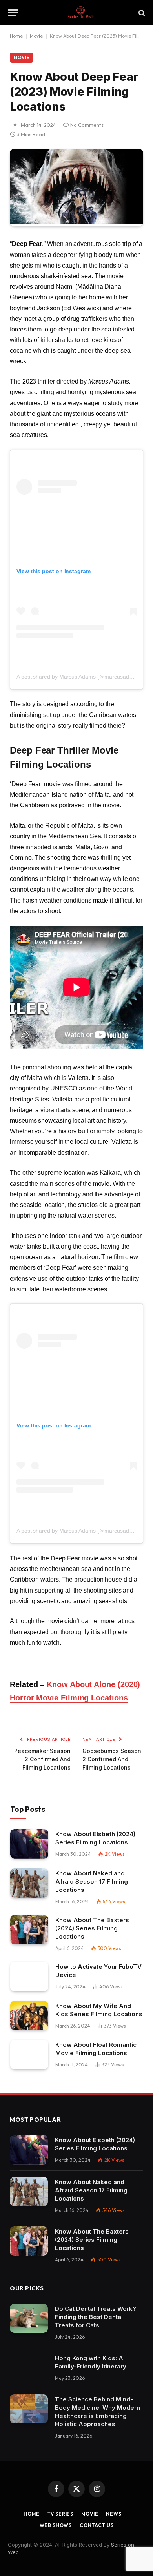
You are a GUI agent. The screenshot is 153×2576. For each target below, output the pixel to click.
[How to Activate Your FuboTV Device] (29, 1976)
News (114, 2514)
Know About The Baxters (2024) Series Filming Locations (92, 1928)
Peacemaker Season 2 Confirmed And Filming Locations (42, 1759)
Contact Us (97, 2525)
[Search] (141, 13)
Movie (36, 36)
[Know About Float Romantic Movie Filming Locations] (29, 2054)
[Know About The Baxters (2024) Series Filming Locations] (29, 1930)
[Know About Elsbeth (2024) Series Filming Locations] (29, 1844)
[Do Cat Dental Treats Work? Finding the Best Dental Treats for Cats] (29, 2318)
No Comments (87, 125)
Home (16, 36)
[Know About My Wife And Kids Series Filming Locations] (29, 2016)
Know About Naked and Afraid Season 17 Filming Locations (92, 1881)
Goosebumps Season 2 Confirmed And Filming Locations (112, 1759)
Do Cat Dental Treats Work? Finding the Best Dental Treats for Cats (96, 2317)
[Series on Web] (80, 13)
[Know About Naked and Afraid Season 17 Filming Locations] (29, 1883)
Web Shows (56, 2525)
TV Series (61, 2514)
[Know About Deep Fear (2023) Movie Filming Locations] (76, 222)
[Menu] (13, 13)
